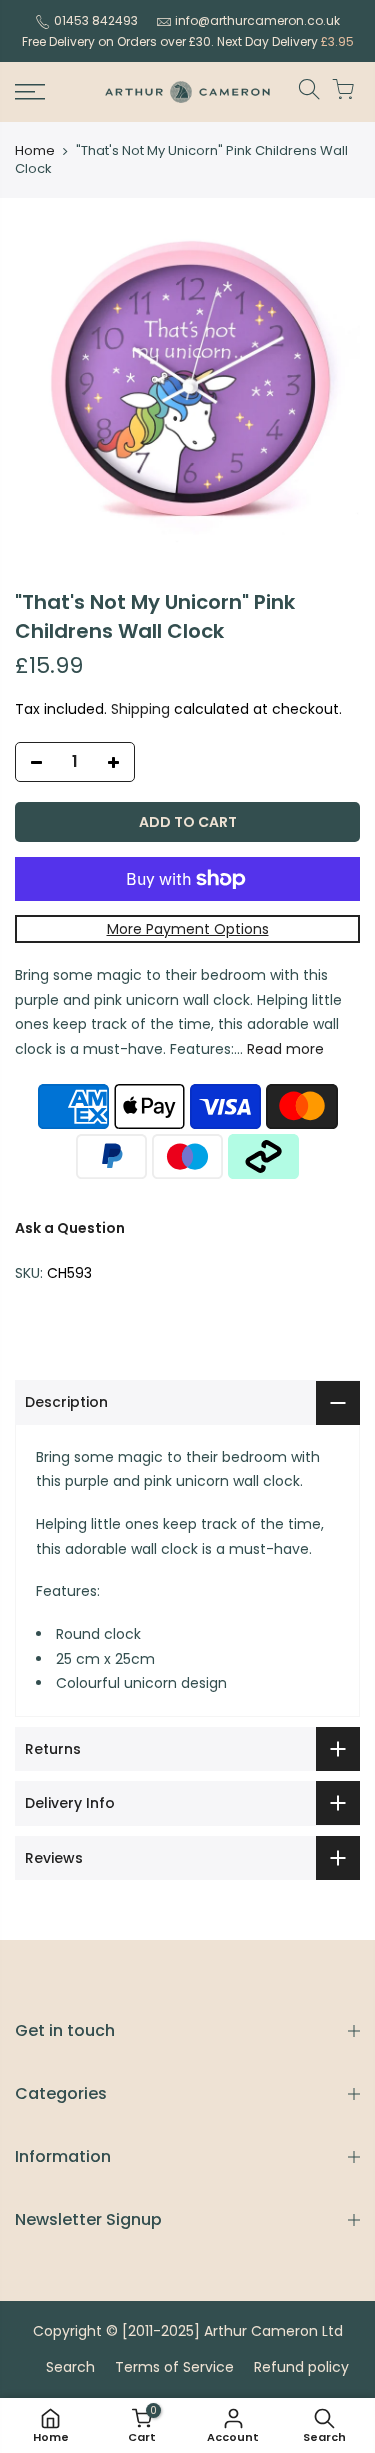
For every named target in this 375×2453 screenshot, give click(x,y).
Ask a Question (70, 1228)
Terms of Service (174, 2367)
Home (35, 151)
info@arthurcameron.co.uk (257, 20)
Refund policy (301, 2367)
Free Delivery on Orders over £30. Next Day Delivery (188, 41)
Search (70, 2367)
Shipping (140, 709)
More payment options (188, 929)
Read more (283, 1049)
